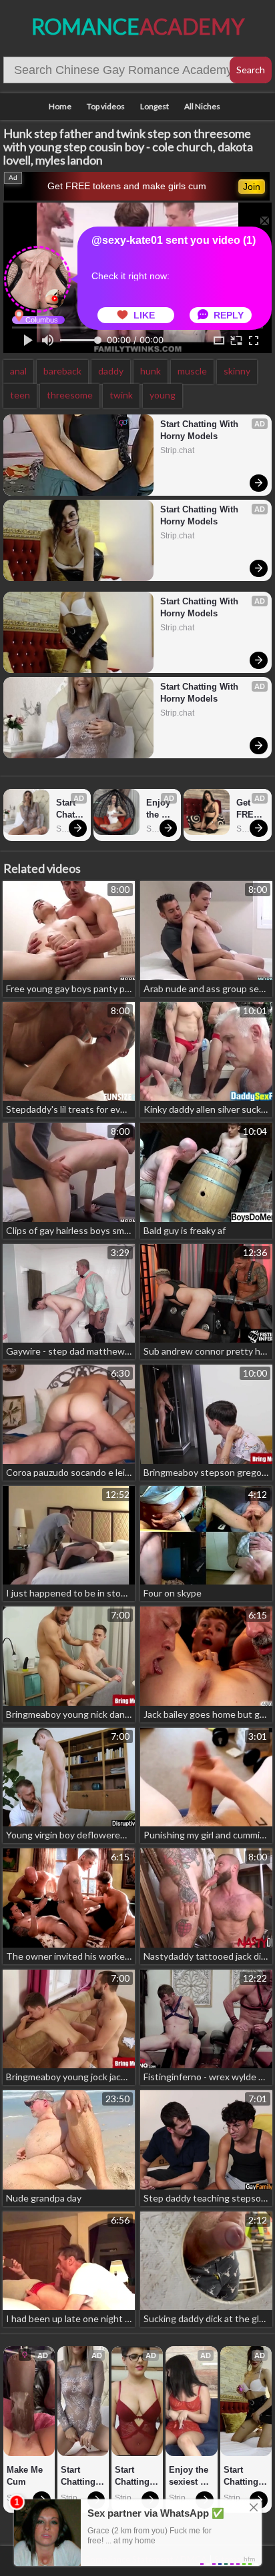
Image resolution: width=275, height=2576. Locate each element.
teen (20, 395)
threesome (70, 395)
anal (18, 371)
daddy (111, 371)
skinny (237, 371)
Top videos (106, 106)
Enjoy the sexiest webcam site (160, 809)
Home (60, 106)
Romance (138, 26)
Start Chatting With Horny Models (201, 430)
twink (121, 395)
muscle (192, 371)
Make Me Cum (26, 2476)
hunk (151, 371)
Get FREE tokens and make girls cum (127, 186)
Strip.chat (177, 450)
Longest (155, 106)
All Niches (202, 106)
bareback (62, 371)
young (163, 395)
